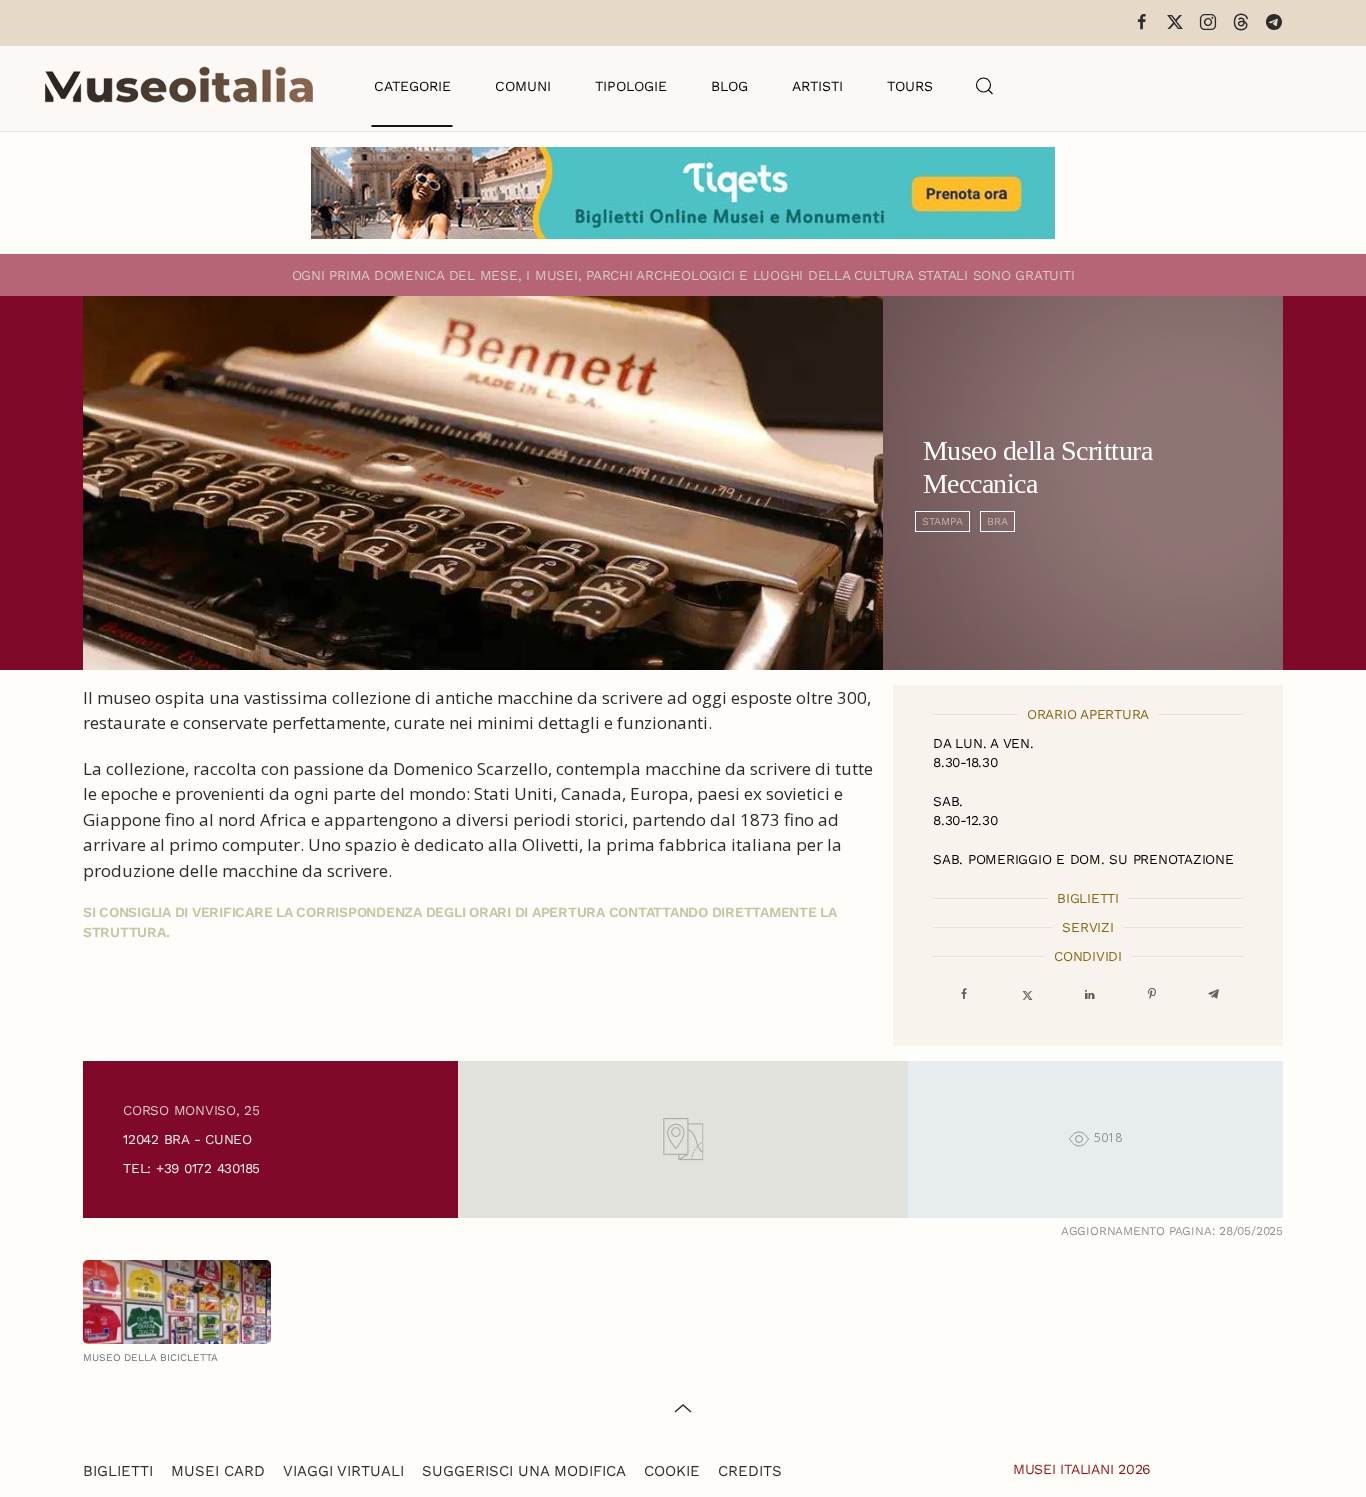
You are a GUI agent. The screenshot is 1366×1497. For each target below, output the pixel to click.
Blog (729, 86)
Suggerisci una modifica (524, 1471)
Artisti (817, 86)
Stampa (942, 521)
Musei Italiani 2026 (1082, 1469)
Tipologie (631, 86)
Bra (997, 521)
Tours (910, 86)
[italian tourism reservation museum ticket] (683, 193)
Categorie (412, 86)
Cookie (672, 1471)
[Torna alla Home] (179, 86)
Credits (750, 1471)
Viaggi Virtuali (343, 1471)
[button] (985, 86)
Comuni (523, 86)
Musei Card (218, 1471)
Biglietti (118, 1471)
